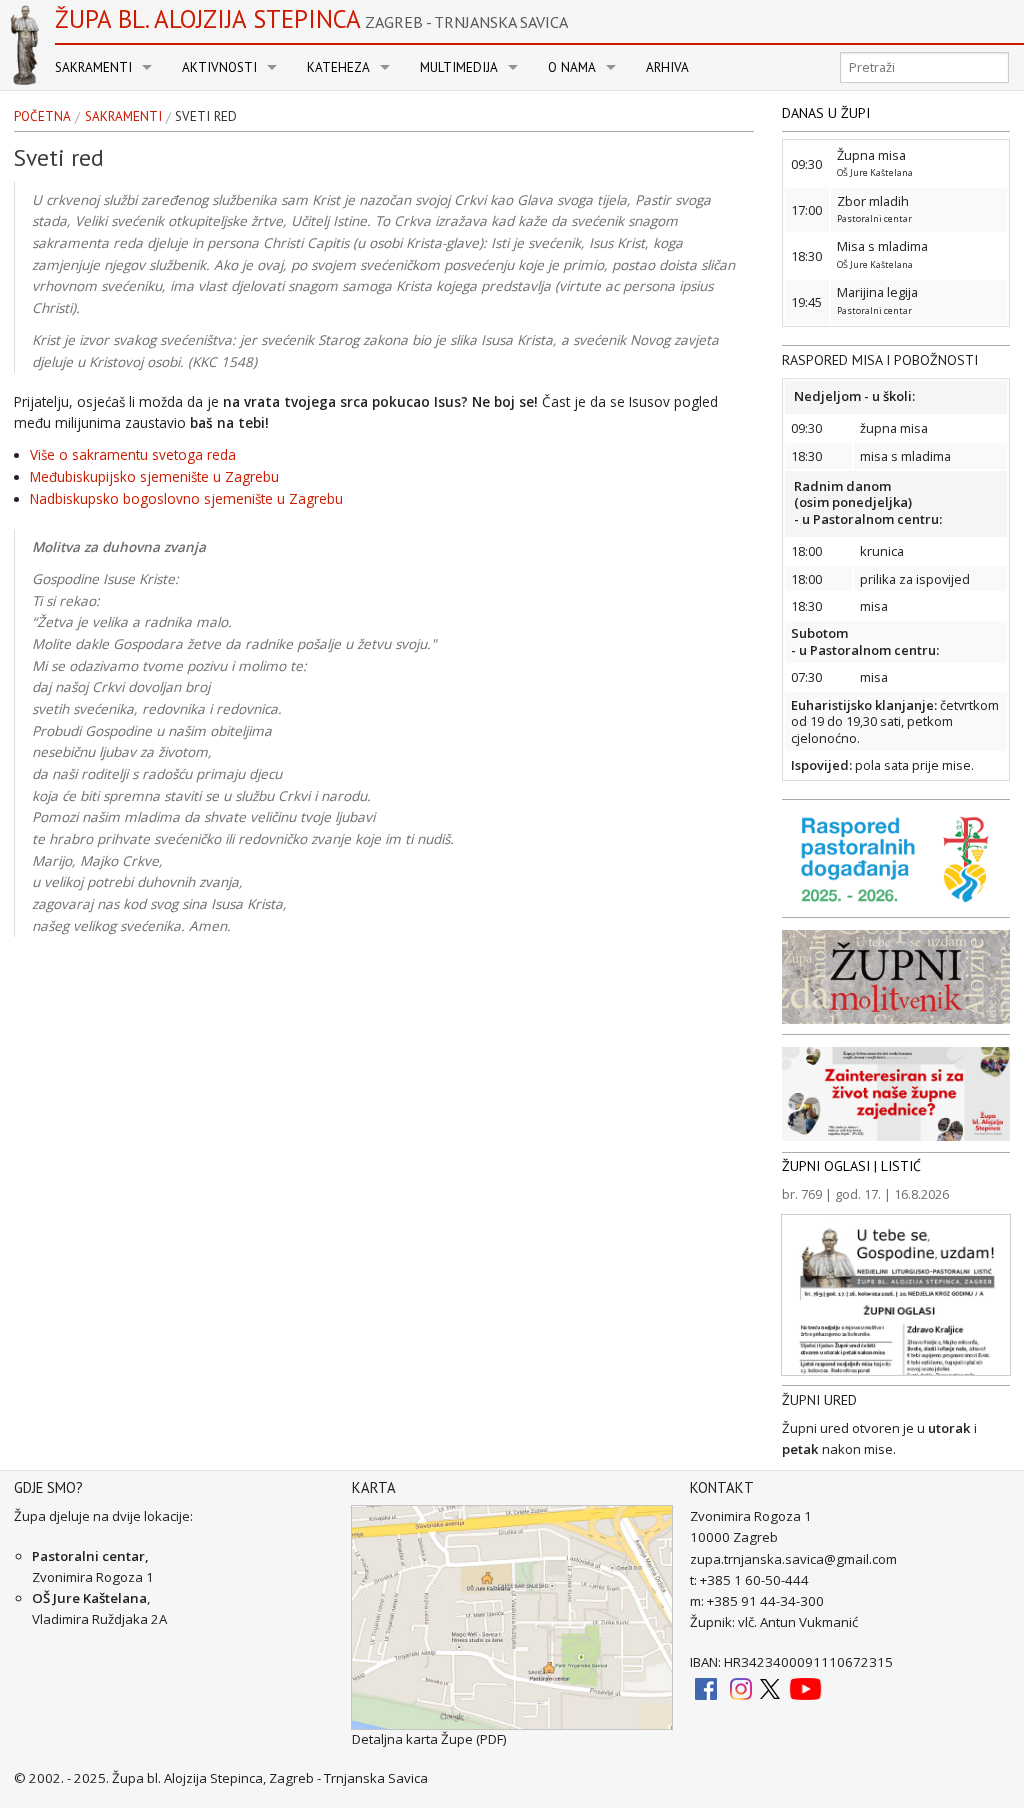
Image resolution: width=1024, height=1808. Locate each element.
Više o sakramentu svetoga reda (133, 455)
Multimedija (459, 67)
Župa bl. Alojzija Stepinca (311, 19)
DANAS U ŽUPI (826, 113)
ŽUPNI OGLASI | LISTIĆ (851, 1166)
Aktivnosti (219, 67)
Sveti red (206, 117)
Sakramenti (93, 67)
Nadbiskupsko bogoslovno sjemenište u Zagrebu (186, 499)
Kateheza (338, 67)
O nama (572, 67)
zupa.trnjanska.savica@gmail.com (793, 1559)
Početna (42, 117)
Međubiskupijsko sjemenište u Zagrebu (154, 477)
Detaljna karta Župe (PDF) (429, 1739)
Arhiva (667, 67)
